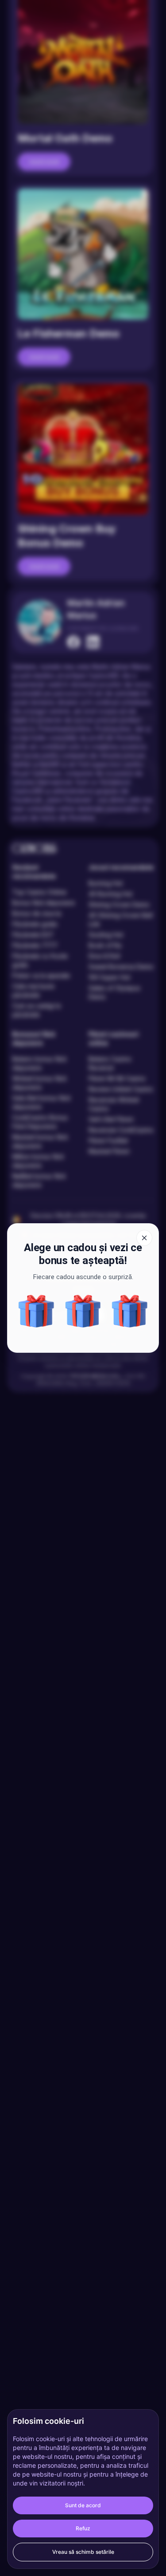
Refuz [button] (83, 2528)
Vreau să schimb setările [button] (83, 2552)
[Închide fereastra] (144, 1238)
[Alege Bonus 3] (36, 1311)
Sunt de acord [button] (83, 2505)
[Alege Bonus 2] (83, 1311)
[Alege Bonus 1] (130, 1311)
